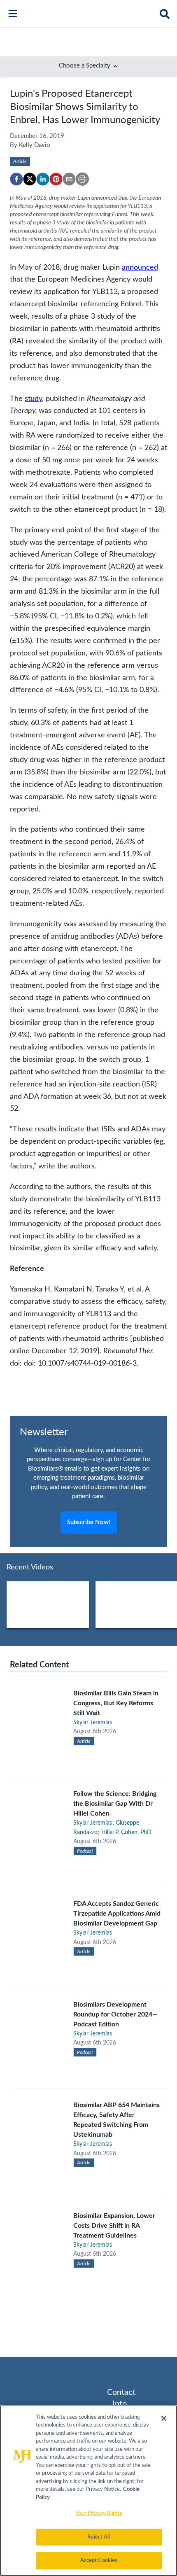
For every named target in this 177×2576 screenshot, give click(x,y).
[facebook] (16, 179)
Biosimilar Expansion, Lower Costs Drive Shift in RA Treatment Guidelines (114, 2226)
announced (140, 267)
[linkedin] (43, 179)
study (33, 399)
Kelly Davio (35, 145)
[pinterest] (56, 179)
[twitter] (30, 179)
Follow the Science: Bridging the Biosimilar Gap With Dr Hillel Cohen (115, 1804)
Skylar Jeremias (93, 1723)
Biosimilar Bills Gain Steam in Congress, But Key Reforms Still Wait (116, 1703)
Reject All (99, 2537)
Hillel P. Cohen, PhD (126, 1832)
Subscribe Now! (89, 1522)
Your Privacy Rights (99, 2514)
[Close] (164, 2418)
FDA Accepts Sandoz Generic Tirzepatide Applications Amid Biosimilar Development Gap (117, 1914)
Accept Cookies (99, 2561)
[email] (69, 179)
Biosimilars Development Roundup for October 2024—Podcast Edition (115, 2014)
